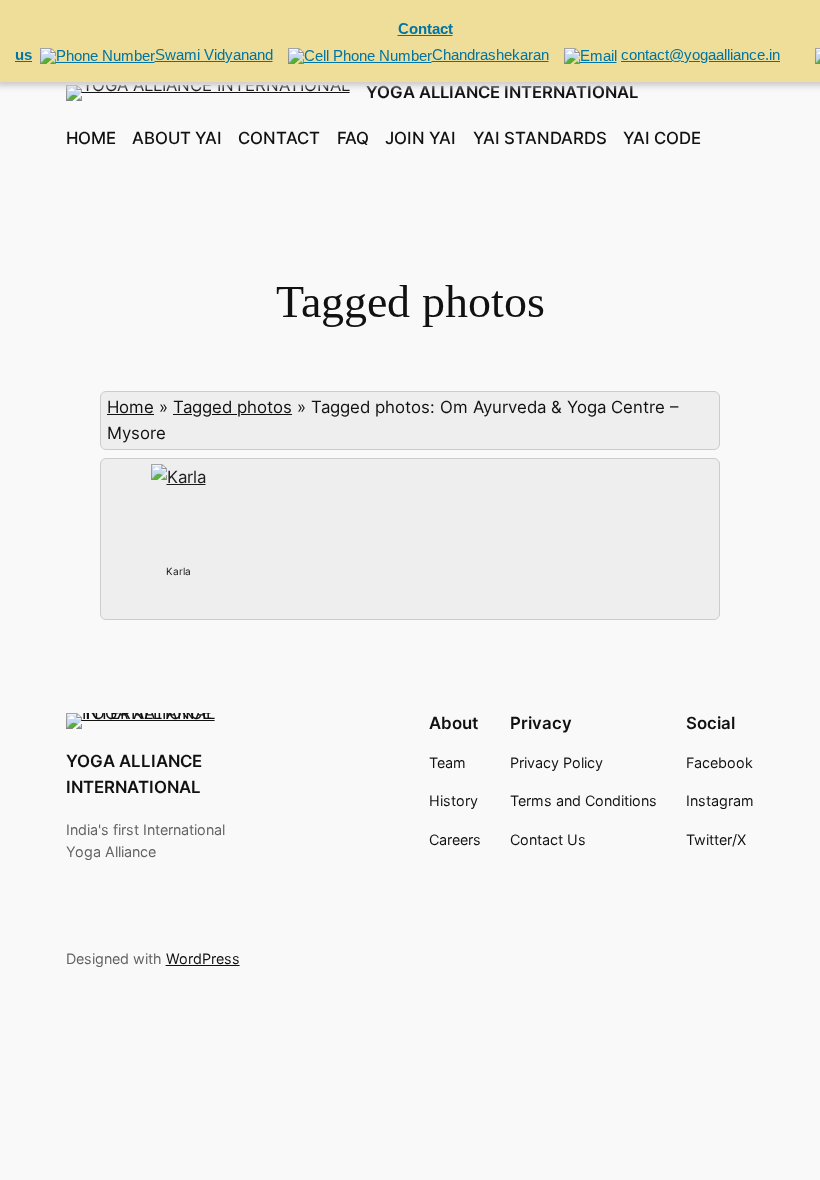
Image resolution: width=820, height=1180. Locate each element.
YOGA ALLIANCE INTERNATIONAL (502, 92)
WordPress (203, 958)
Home (130, 407)
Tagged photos (232, 407)
